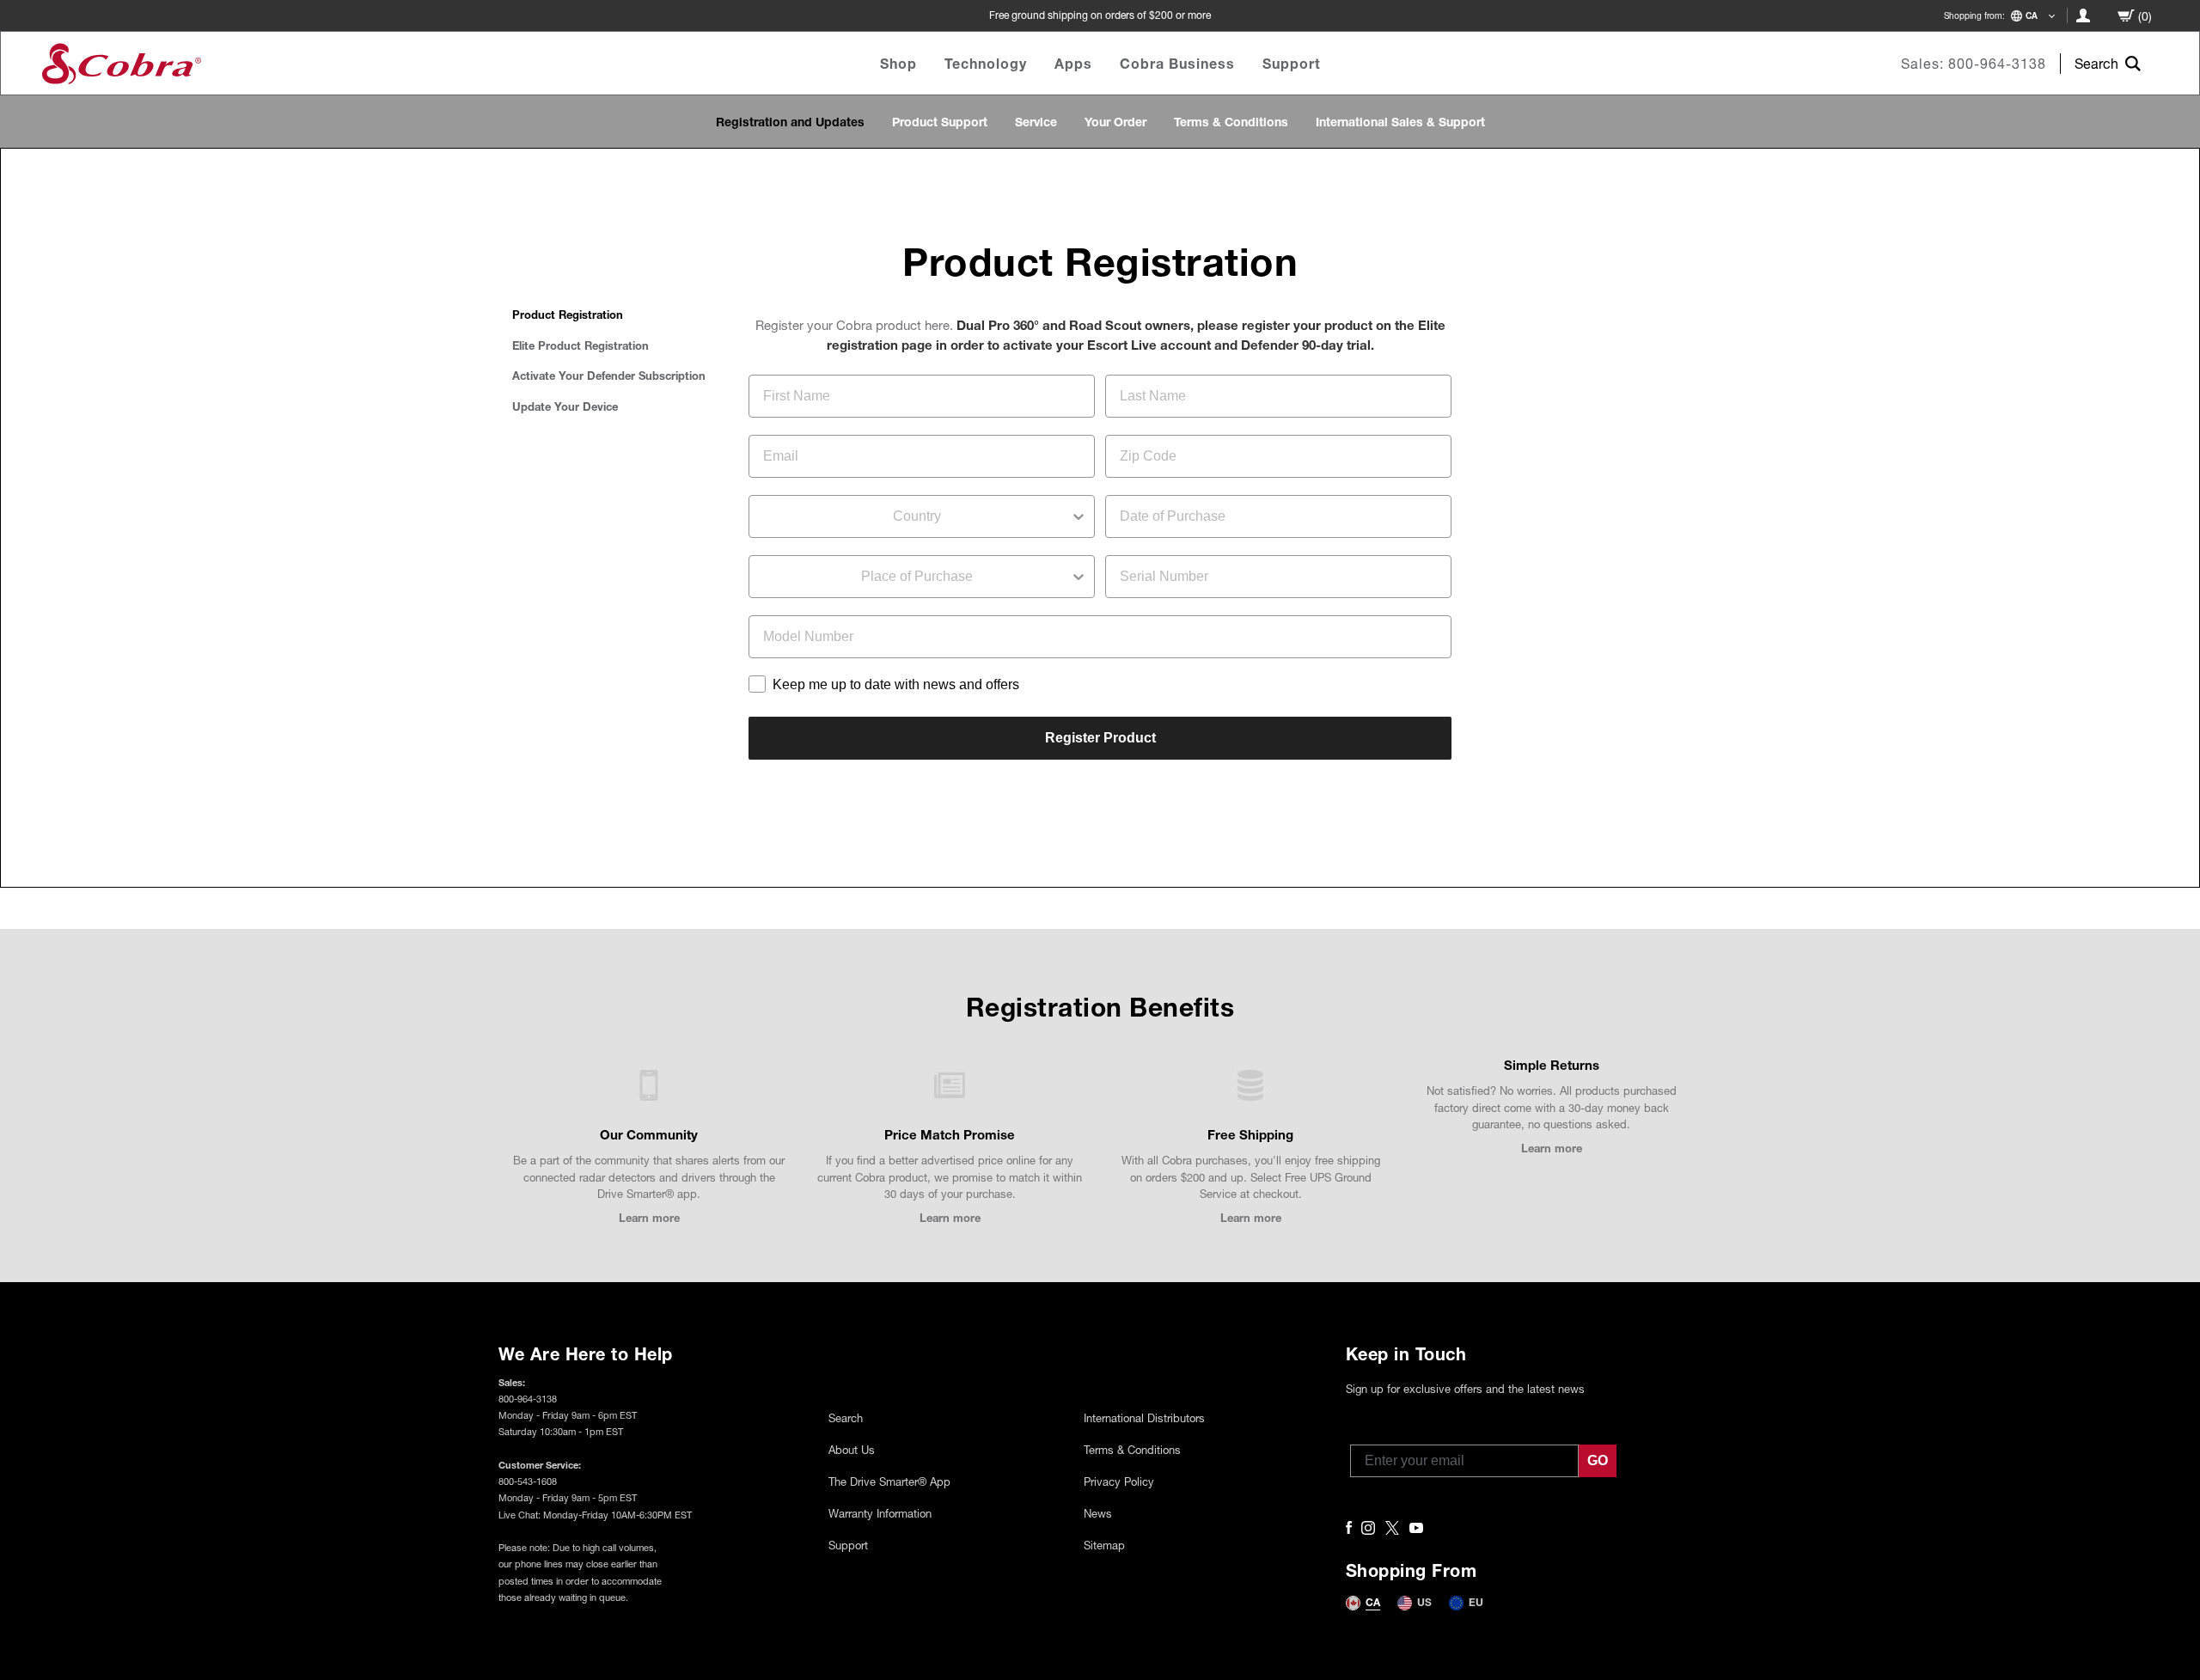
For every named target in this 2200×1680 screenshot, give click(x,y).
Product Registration (568, 315)
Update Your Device (565, 406)
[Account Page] (2083, 15)
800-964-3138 (1997, 63)
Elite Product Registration (581, 345)
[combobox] (917, 516)
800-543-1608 (528, 1481)
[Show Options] (1079, 516)
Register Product (1100, 738)
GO (1598, 1460)
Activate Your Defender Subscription (609, 376)
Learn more (649, 1218)
